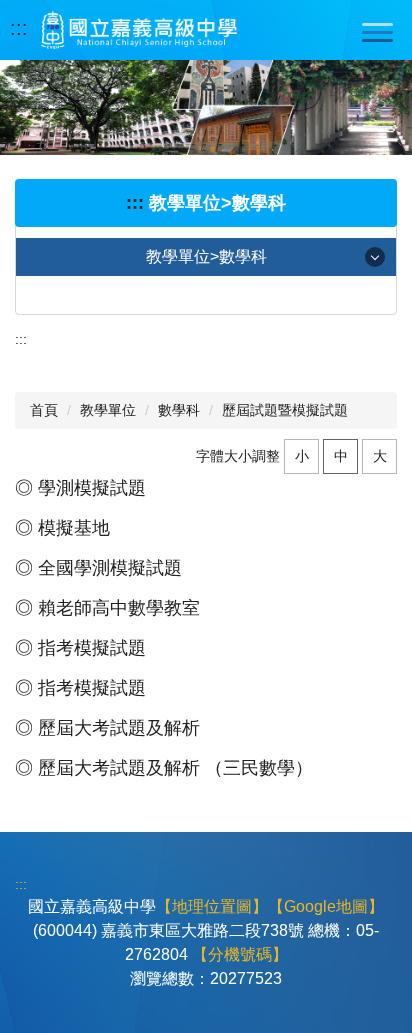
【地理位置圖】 (212, 906)
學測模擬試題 (92, 488)
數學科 (179, 410)
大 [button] (380, 456)
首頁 (44, 410)
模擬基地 (74, 528)
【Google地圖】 (326, 906)
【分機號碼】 (240, 954)
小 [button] (302, 456)
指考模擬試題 (92, 648)
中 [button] (341, 456)
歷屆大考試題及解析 (119, 728)
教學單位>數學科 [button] (206, 256)
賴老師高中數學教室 (119, 608)
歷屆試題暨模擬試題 (285, 410)
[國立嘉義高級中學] (139, 30)
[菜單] (377, 32)
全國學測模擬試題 (110, 568)
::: (19, 28)
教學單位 (108, 410)
